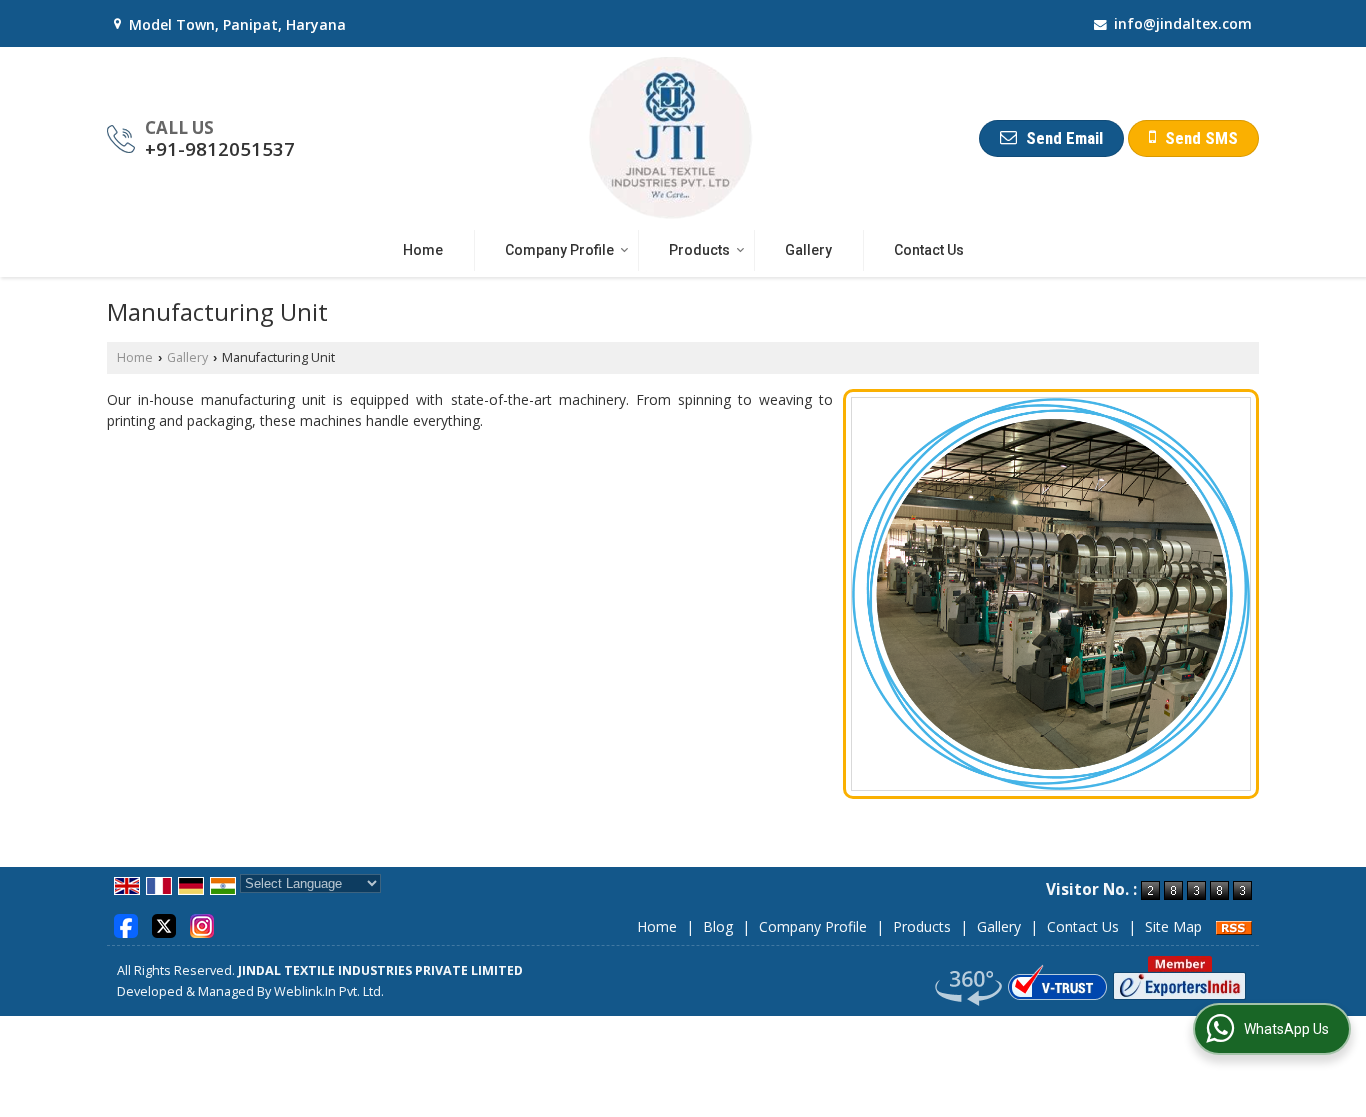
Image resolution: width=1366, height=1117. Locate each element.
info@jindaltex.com (1183, 23)
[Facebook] (126, 924)
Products (699, 250)
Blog (718, 926)
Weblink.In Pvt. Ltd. (329, 991)
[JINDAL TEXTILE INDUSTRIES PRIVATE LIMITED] (671, 138)
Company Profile (559, 250)
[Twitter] (164, 924)
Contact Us (929, 250)
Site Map (1173, 926)
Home (423, 250)
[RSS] (1234, 926)
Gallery (808, 250)
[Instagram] (202, 924)
